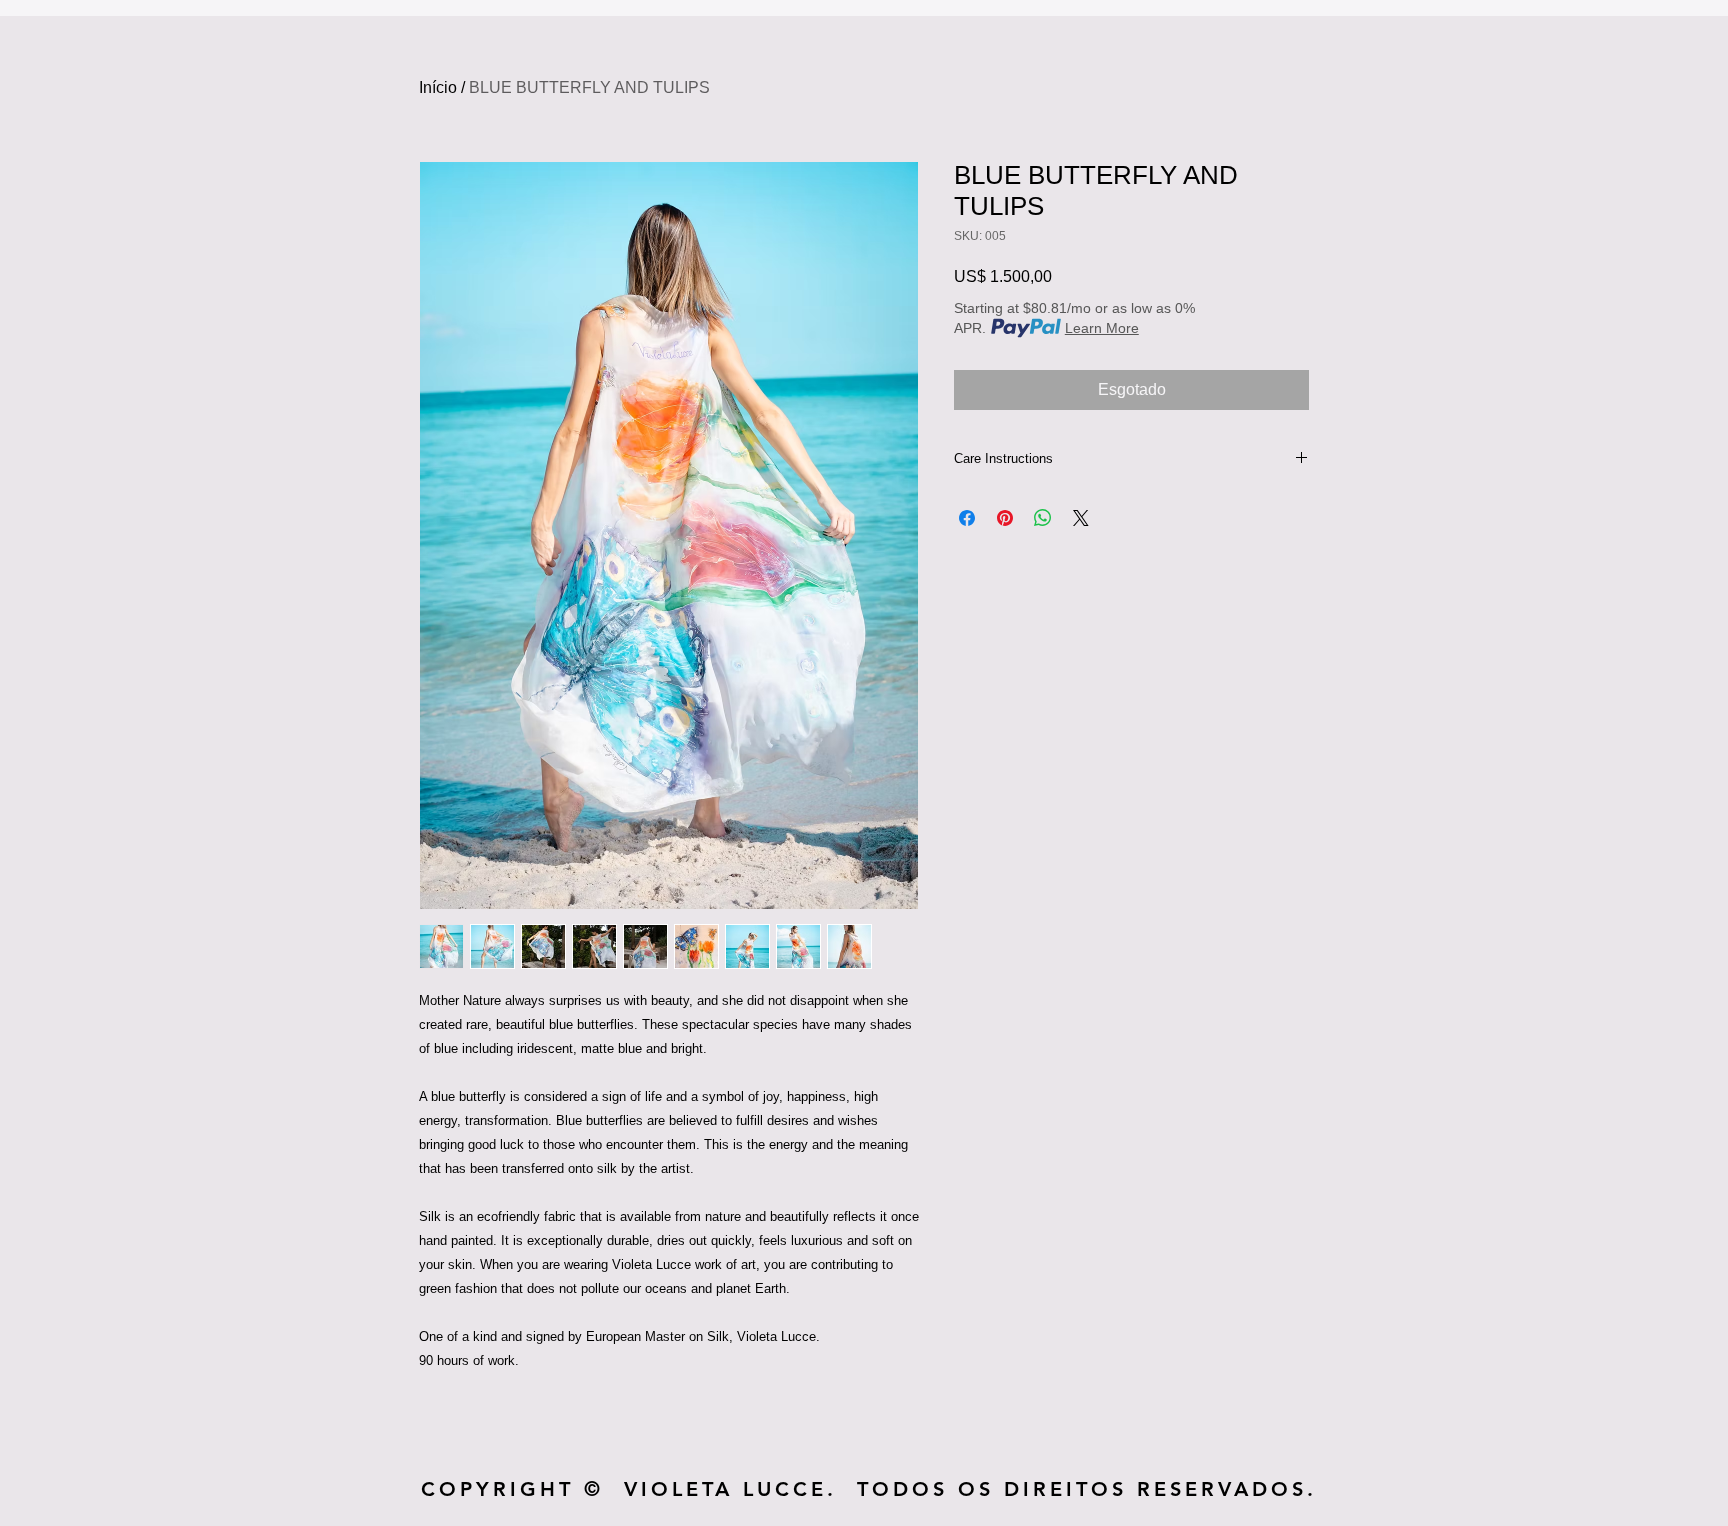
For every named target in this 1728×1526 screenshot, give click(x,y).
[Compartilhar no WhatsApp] (1043, 518)
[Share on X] (1081, 518)
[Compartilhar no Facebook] (967, 518)
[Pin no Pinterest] (1005, 518)
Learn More (1102, 328)
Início (438, 87)
